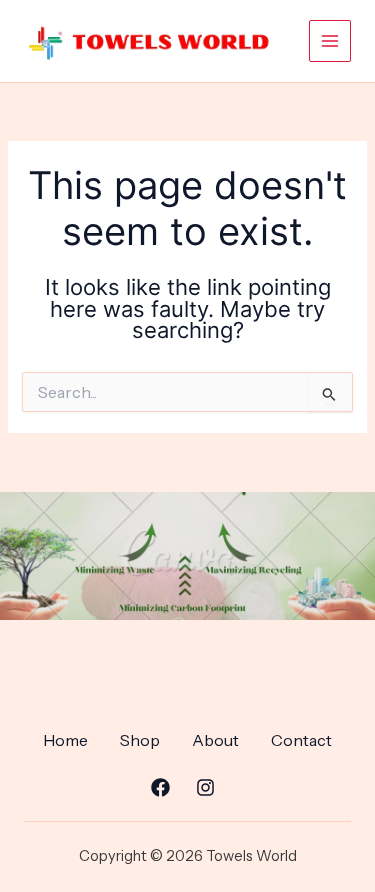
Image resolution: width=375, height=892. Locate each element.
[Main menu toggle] (330, 41)
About (215, 740)
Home (65, 740)
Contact (301, 740)
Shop (140, 740)
